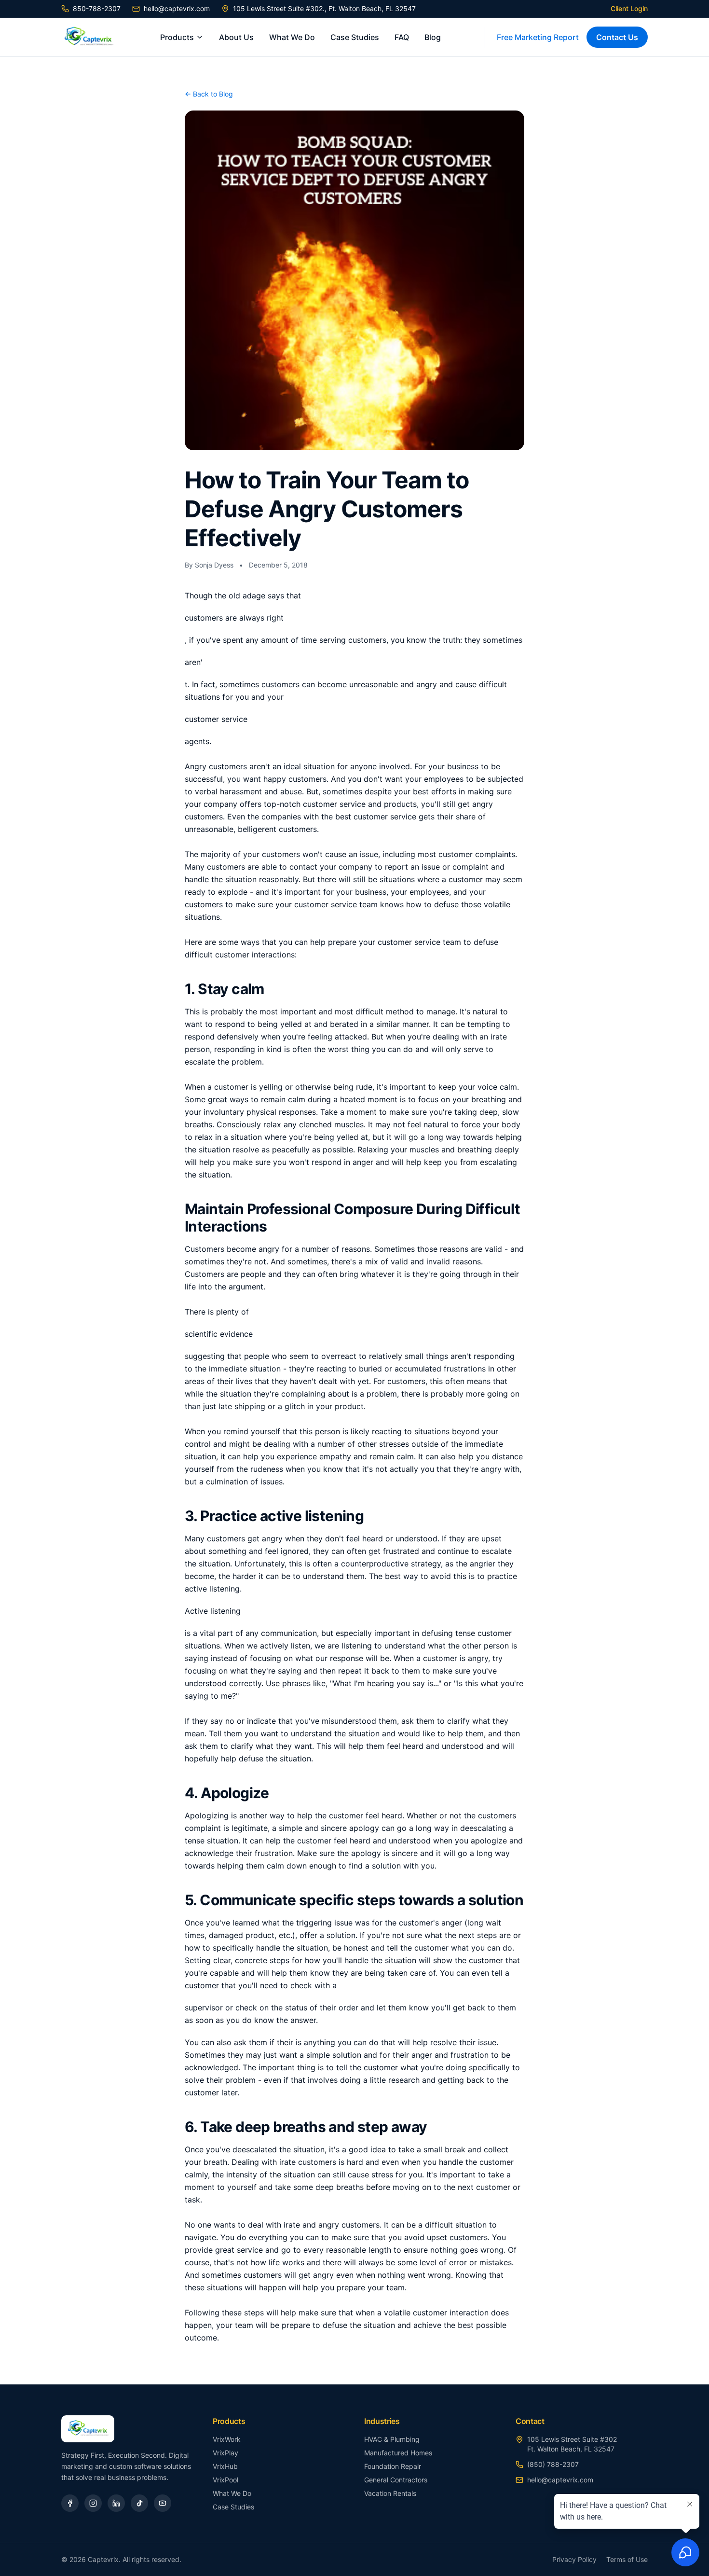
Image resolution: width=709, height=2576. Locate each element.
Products (177, 37)
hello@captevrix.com (177, 8)
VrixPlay (225, 2453)
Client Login (629, 8)
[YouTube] (163, 2503)
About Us (236, 37)
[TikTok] (139, 2503)
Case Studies (355, 37)
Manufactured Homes (398, 2453)
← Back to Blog (209, 94)
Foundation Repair (393, 2466)
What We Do (292, 37)
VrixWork (227, 2439)
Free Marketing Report (538, 37)
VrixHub (225, 2466)
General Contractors (396, 2480)
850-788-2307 (97, 8)
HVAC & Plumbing (392, 2439)
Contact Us (617, 37)
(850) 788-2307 (553, 2464)
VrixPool (225, 2480)
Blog (433, 37)
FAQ (402, 37)
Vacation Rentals (390, 2493)
